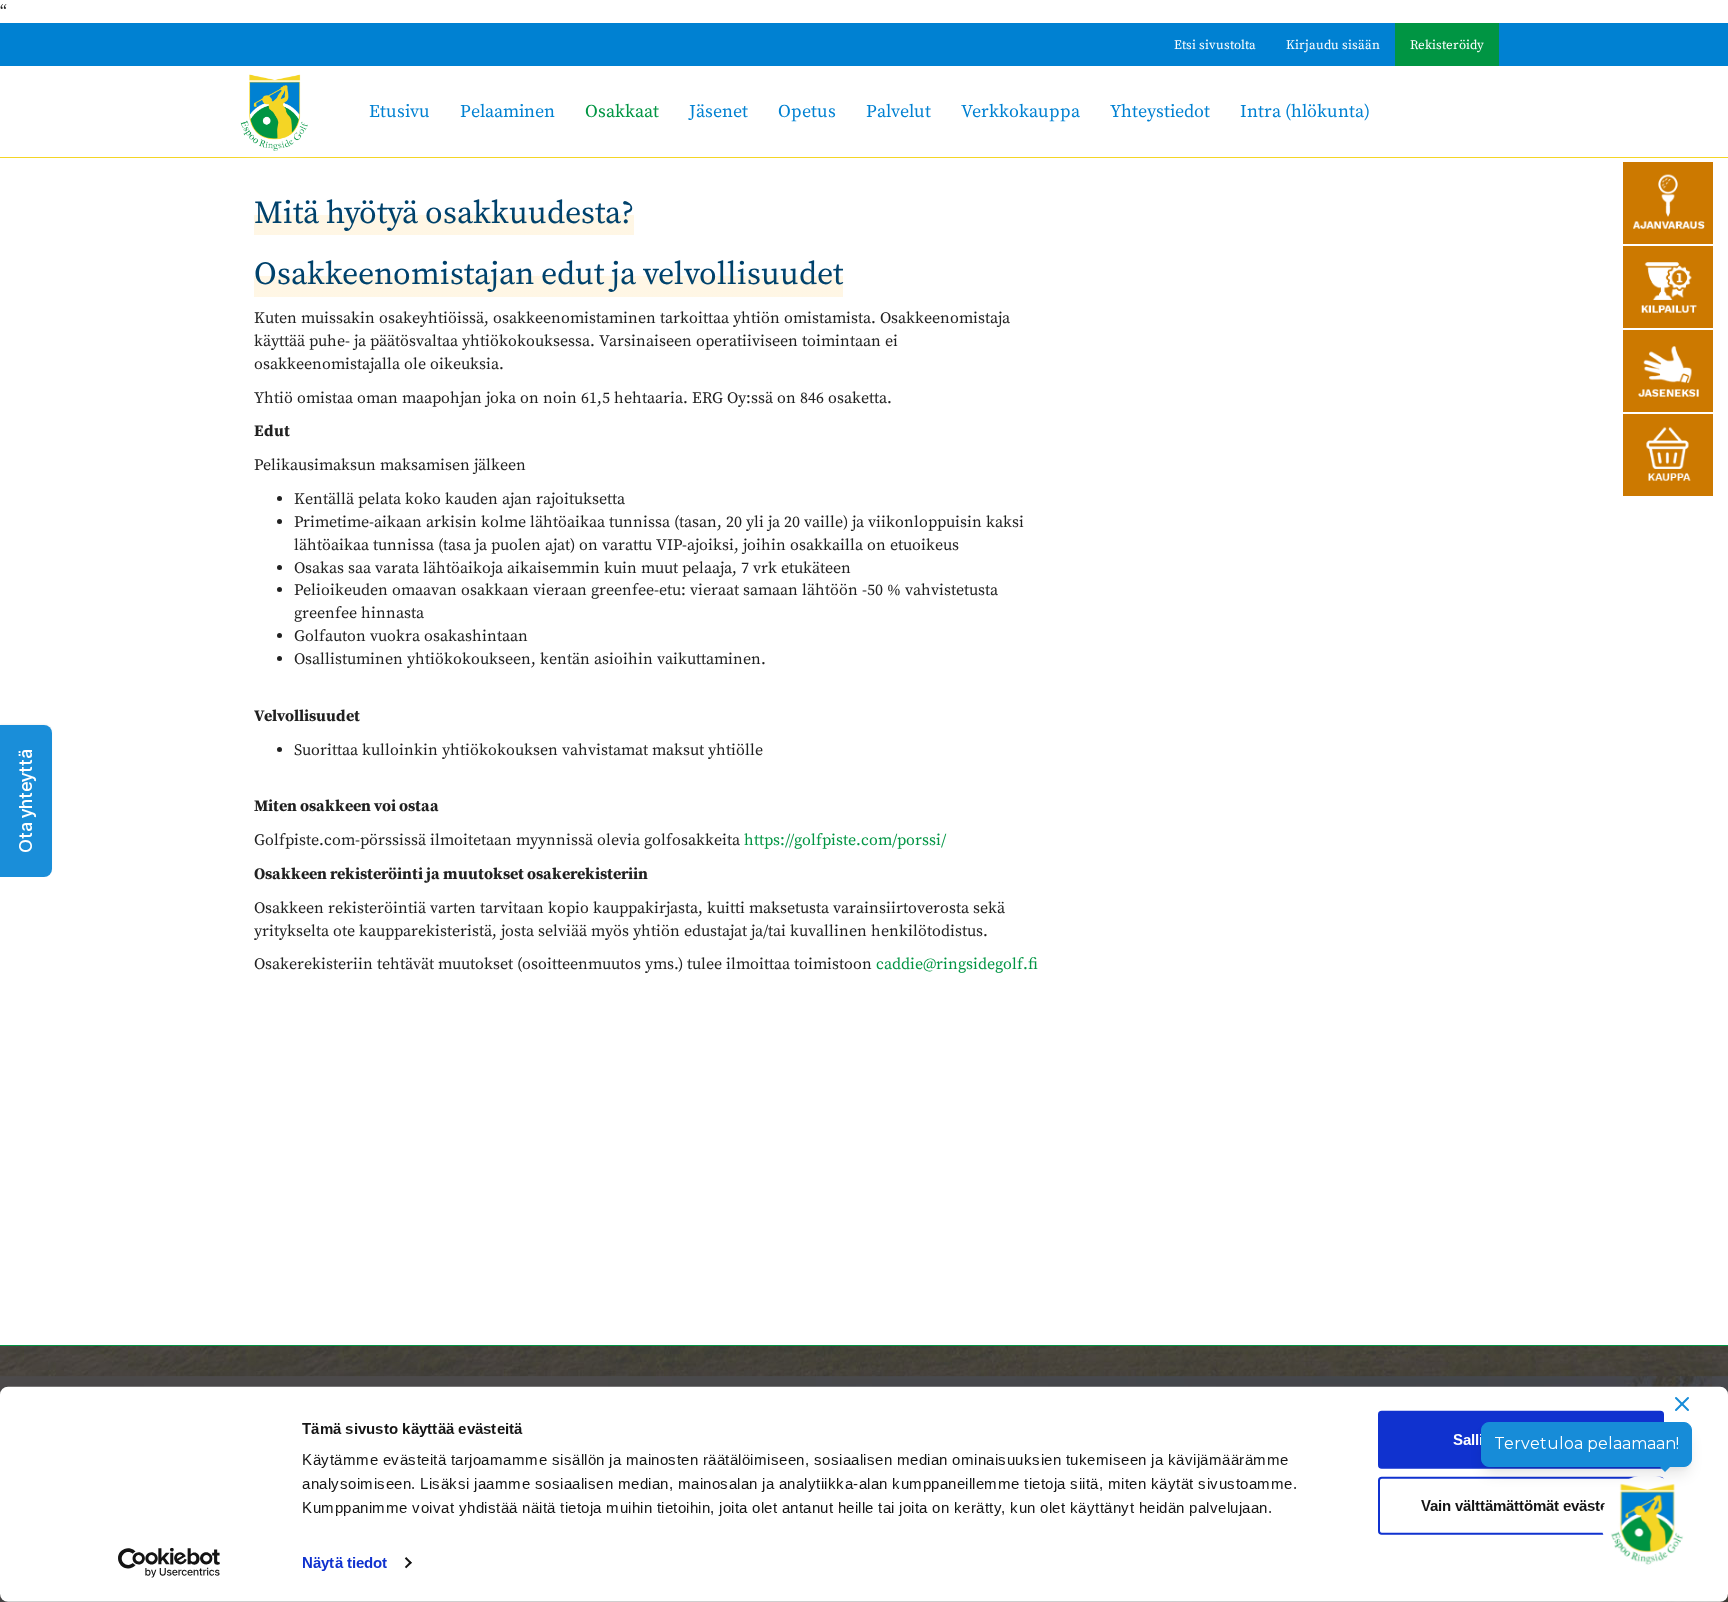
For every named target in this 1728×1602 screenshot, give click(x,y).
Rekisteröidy (1447, 45)
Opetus (807, 111)
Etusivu (399, 111)
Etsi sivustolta (1215, 45)
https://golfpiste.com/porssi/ (845, 840)
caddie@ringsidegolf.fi (957, 964)
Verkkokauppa (1020, 111)
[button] (26, 801)
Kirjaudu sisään (1333, 45)
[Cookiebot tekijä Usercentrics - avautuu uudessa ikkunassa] (169, 1563)
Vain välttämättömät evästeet (1521, 1504)
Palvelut (898, 111)
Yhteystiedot (1160, 111)
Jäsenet (718, 111)
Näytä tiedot (344, 1562)
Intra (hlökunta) (1305, 111)
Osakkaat (622, 111)
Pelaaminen (507, 111)
